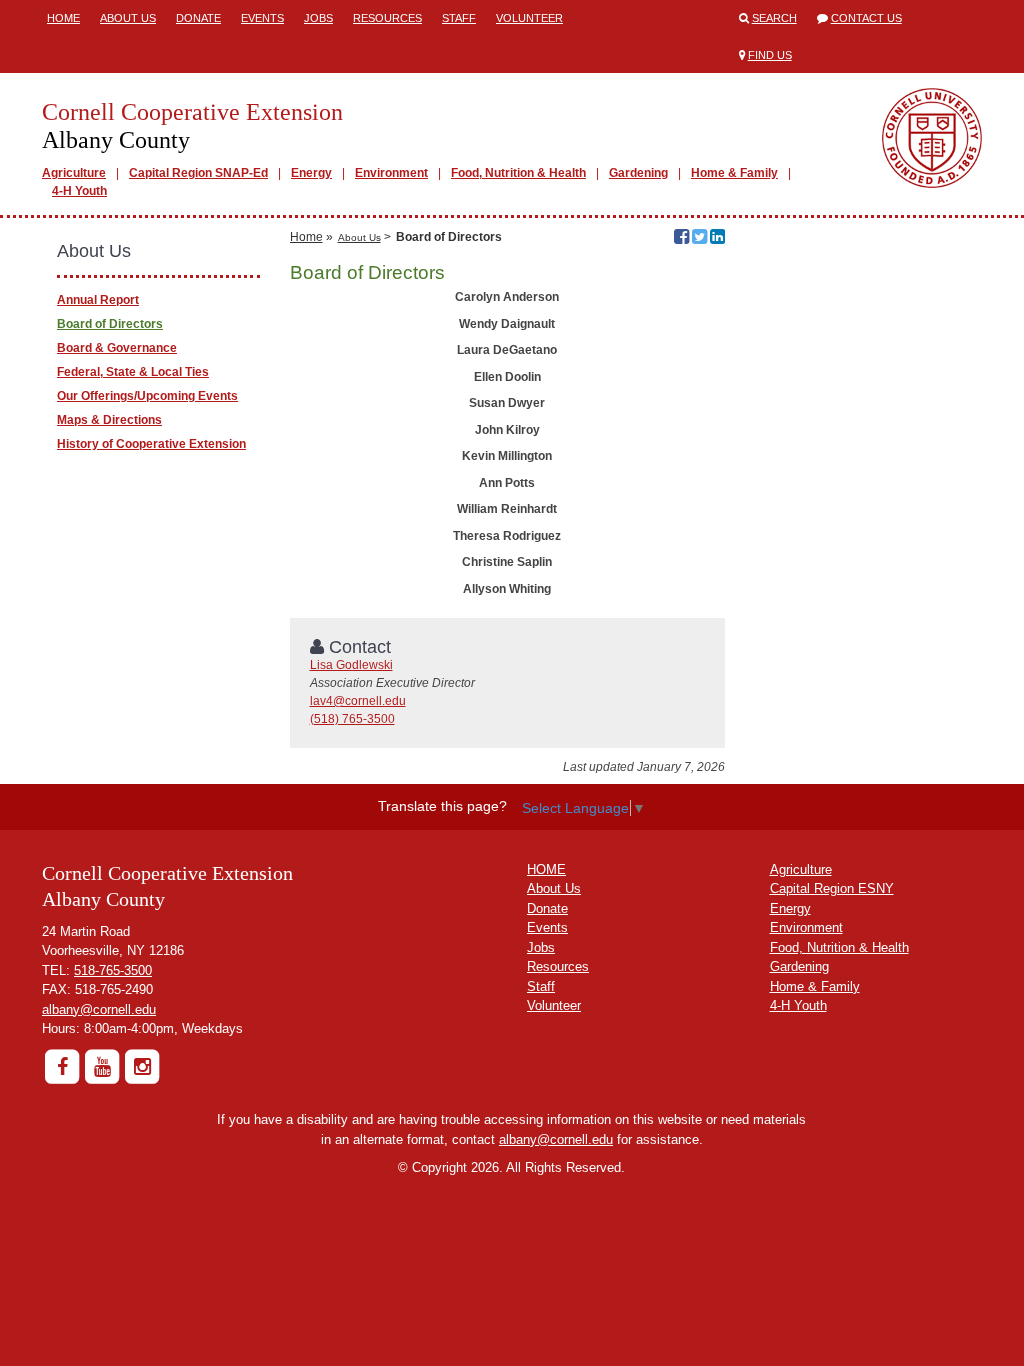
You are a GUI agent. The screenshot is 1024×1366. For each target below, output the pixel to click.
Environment (391, 173)
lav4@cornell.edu (358, 701)
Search (774, 18)
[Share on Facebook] (681, 239)
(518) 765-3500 (352, 719)
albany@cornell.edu (99, 1009)
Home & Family (734, 173)
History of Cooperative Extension (151, 444)
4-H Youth (79, 191)
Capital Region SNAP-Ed (198, 173)
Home (63, 18)
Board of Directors (110, 324)
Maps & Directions (109, 420)
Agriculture (74, 173)
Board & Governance (117, 348)
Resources (387, 18)
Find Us (770, 55)
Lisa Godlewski (351, 665)
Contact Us (866, 18)
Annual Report (98, 300)
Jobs (318, 18)
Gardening (638, 173)
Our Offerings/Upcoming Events (147, 396)
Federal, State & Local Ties (133, 372)
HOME (546, 869)
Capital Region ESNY (832, 888)
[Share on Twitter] (699, 239)
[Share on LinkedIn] (717, 239)
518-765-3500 (113, 970)
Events (262, 18)
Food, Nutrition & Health (518, 173)
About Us (128, 18)
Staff (459, 18)
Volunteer (529, 18)
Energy (311, 173)
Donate (198, 18)
